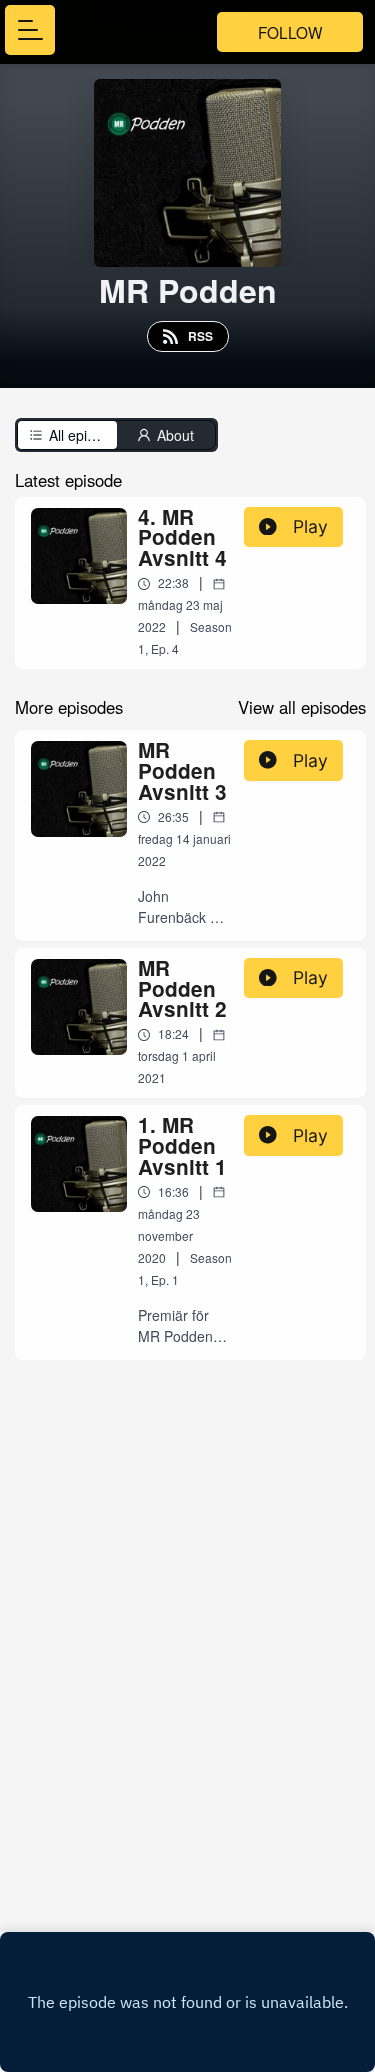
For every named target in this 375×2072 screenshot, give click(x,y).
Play (310, 526)
